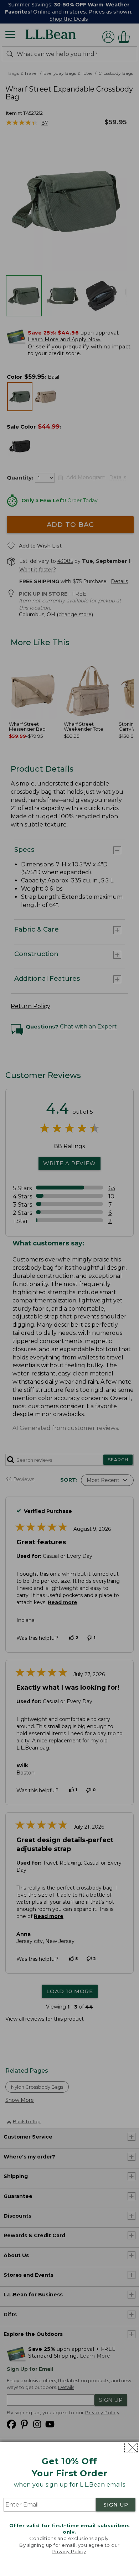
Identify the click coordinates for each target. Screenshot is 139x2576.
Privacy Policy (69, 2551)
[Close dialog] (131, 2448)
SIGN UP (116, 2505)
